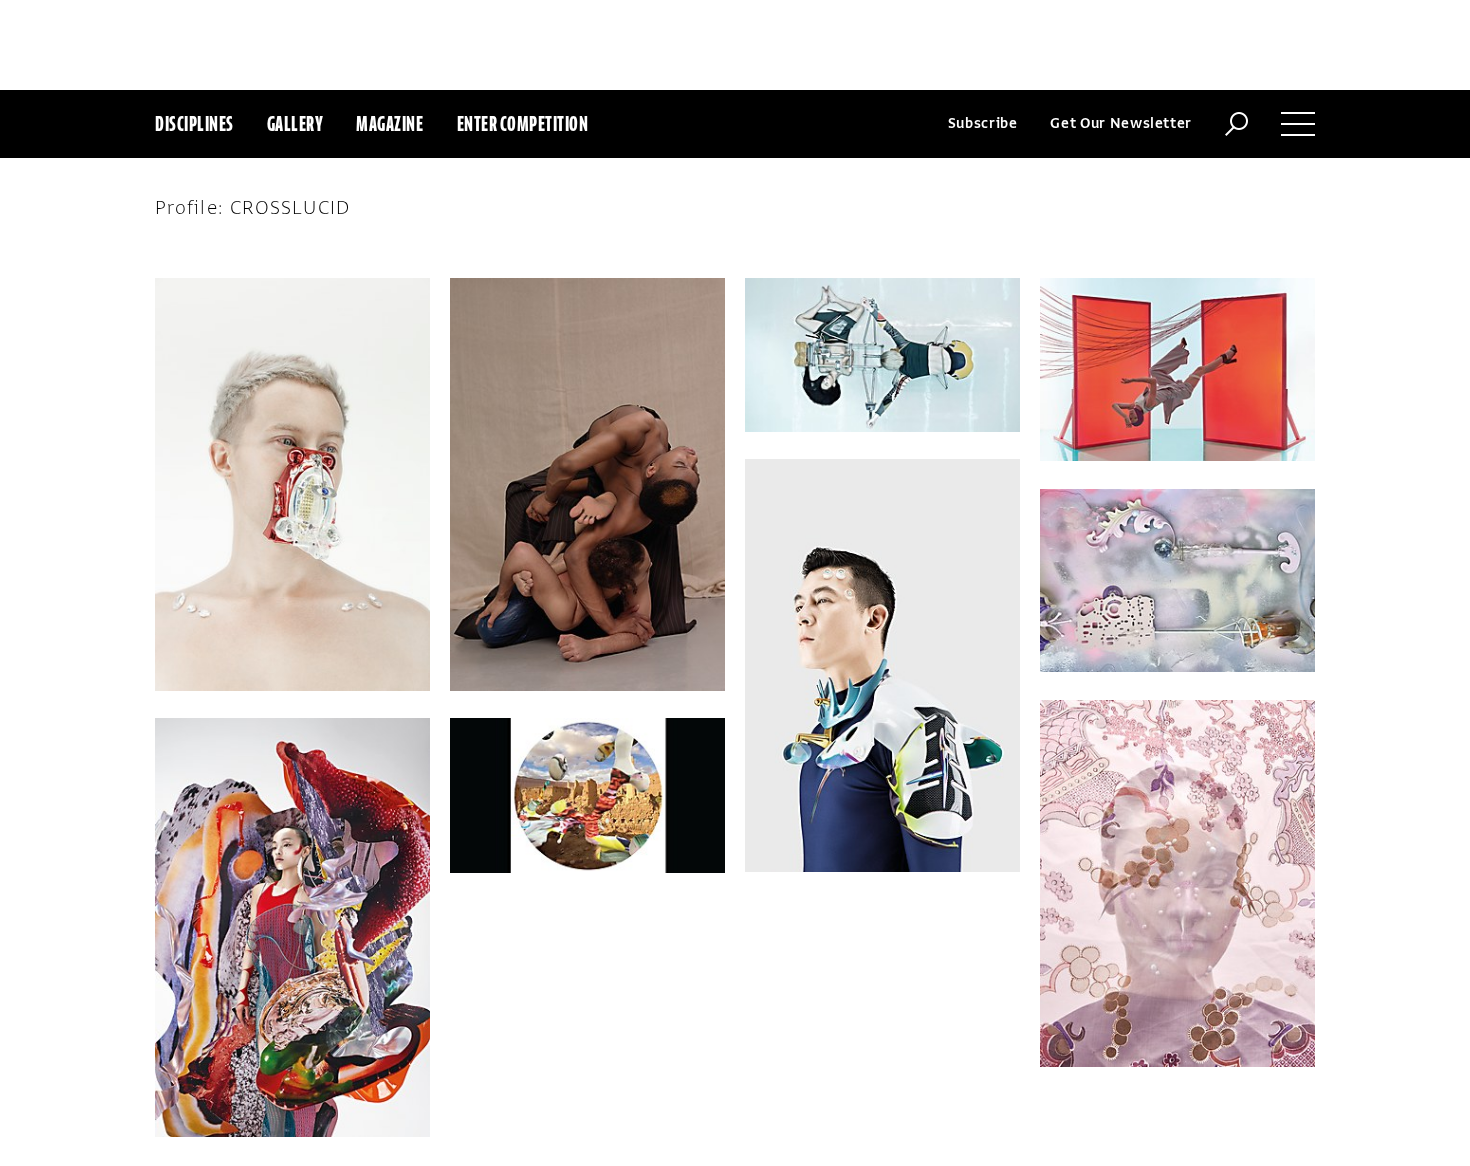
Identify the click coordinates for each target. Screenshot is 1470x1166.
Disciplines (194, 123)
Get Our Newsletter (1121, 123)
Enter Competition (523, 123)
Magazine (389, 123)
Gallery (295, 123)
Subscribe (983, 123)
